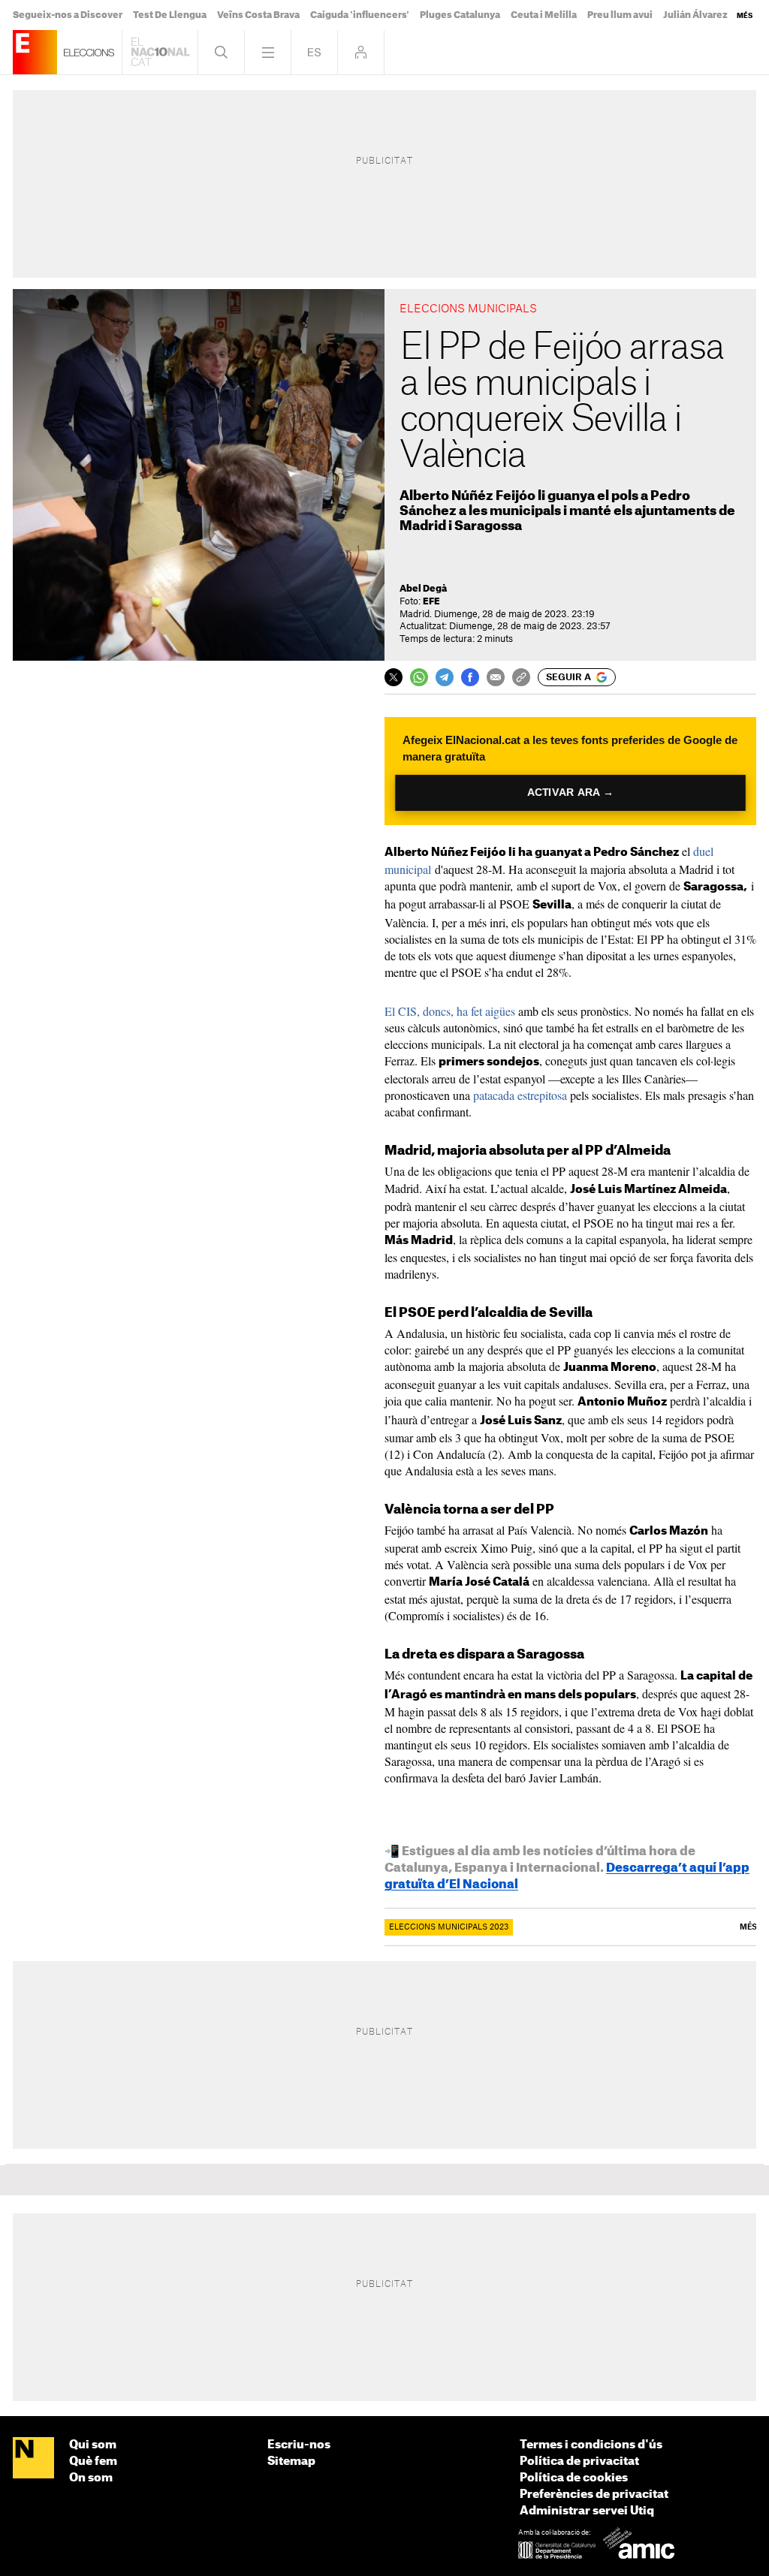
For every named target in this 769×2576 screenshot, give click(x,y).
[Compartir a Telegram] (445, 677)
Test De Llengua (170, 15)
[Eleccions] (35, 52)
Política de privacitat (579, 2462)
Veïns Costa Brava (258, 15)
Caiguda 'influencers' (360, 15)
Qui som (93, 2445)
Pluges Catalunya (460, 15)
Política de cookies (574, 2478)
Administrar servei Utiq (587, 2511)
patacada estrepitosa (520, 1095)
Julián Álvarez (695, 15)
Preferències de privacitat (594, 2495)
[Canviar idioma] (314, 52)
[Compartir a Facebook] (470, 677)
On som (91, 2478)
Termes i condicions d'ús (591, 2445)
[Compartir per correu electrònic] (496, 677)
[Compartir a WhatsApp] (419, 677)
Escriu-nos (299, 2445)
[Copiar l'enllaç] (521, 677)
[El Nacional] (33, 2459)
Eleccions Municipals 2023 (449, 1927)
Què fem (93, 2462)
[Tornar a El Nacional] (160, 52)
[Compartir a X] (394, 677)
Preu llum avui (620, 15)
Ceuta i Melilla (544, 15)
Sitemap (291, 2462)
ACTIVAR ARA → (570, 792)
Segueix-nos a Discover (68, 15)
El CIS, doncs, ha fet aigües (450, 1011)
